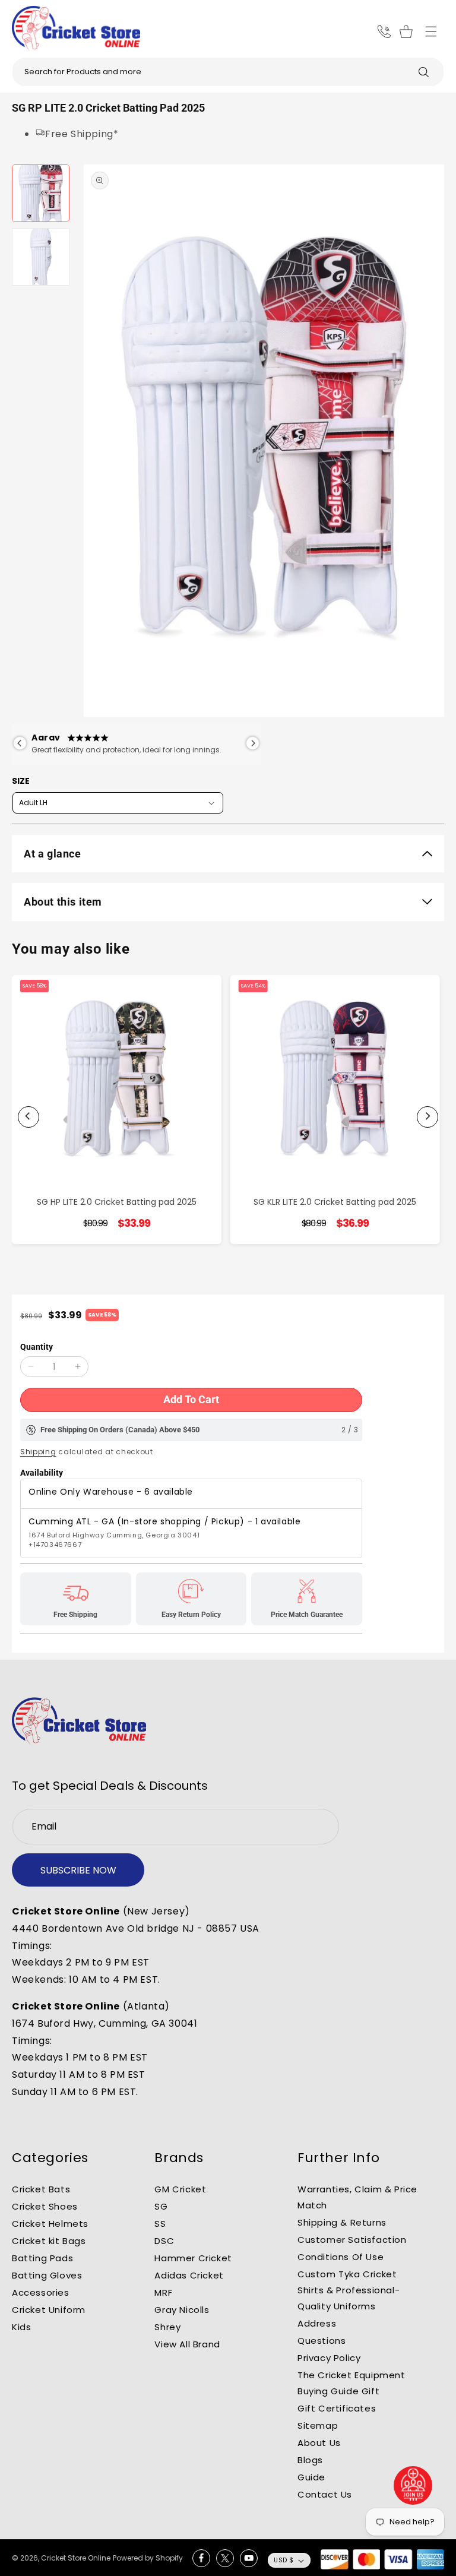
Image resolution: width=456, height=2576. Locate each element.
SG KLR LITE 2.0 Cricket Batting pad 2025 (335, 1202)
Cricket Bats (41, 2189)
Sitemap (318, 2425)
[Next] (427, 1117)
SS (160, 2224)
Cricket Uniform (49, 2310)
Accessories (41, 2292)
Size (21, 781)
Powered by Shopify (148, 2558)
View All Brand (187, 2344)
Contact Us (325, 2494)
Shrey (167, 2327)
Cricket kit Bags (49, 2241)
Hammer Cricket (193, 2258)
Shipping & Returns (342, 2222)
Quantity (37, 1347)
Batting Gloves (47, 2275)
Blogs (310, 2460)
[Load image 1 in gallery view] (41, 193)
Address (317, 2323)
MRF (163, 2292)
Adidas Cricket (189, 2275)
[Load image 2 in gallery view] (41, 257)
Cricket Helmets (50, 2224)
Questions (322, 2341)
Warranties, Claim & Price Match (357, 2197)
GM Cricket (180, 2189)
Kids (21, 2327)
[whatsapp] (413, 2485)
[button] (431, 31)
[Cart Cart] (408, 31)
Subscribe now (78, 1870)
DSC (164, 2241)
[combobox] (228, 72)
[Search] (423, 72)
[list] (228, 1117)
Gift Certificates (337, 2408)
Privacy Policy (329, 2358)
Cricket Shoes (45, 2206)
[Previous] (28, 1117)
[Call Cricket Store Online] (384, 31)
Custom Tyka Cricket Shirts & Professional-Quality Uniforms (349, 2290)
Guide (311, 2477)
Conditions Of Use (341, 2257)
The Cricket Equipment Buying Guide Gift (351, 2383)
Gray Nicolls (182, 2310)
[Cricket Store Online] (79, 1721)
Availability (42, 1473)
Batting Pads (42, 2258)
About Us (319, 2443)
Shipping (38, 1452)
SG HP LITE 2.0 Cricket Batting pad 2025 (117, 1202)
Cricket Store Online (76, 2558)
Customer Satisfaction (352, 2240)
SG (161, 2206)
